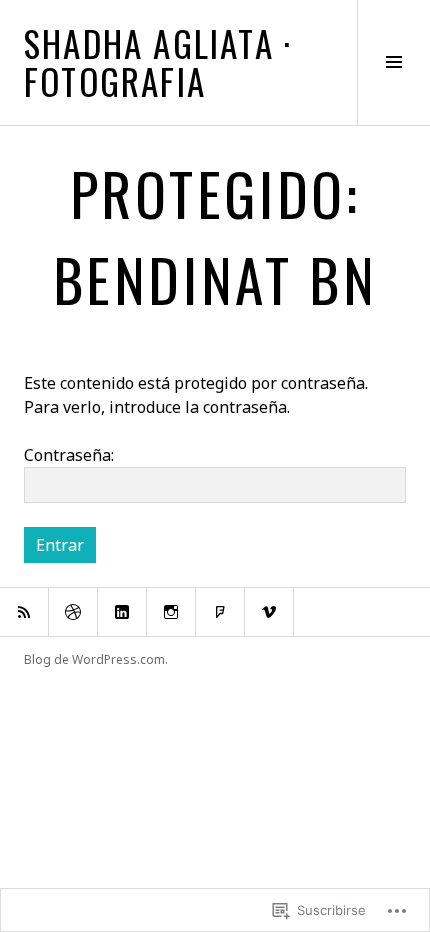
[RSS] (24, 612)
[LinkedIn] (122, 612)
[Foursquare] (220, 612)
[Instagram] (171, 612)
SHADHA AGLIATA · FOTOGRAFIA (158, 62)
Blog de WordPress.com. (96, 659)
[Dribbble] (73, 612)
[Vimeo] (269, 612)
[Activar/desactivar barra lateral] (393, 62)
